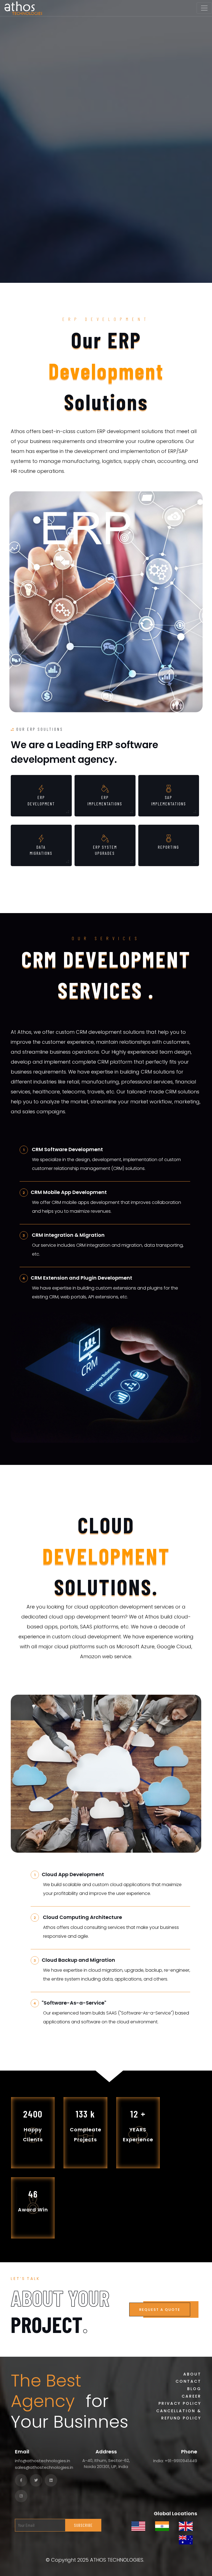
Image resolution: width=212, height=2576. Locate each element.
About (192, 2374)
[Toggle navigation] (204, 8)
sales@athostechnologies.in (44, 2467)
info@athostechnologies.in (43, 2461)
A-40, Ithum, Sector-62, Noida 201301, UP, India (106, 2464)
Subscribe (83, 2525)
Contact (188, 2381)
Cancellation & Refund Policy (179, 2415)
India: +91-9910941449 (175, 2461)
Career (191, 2396)
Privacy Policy (180, 2403)
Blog (194, 2389)
